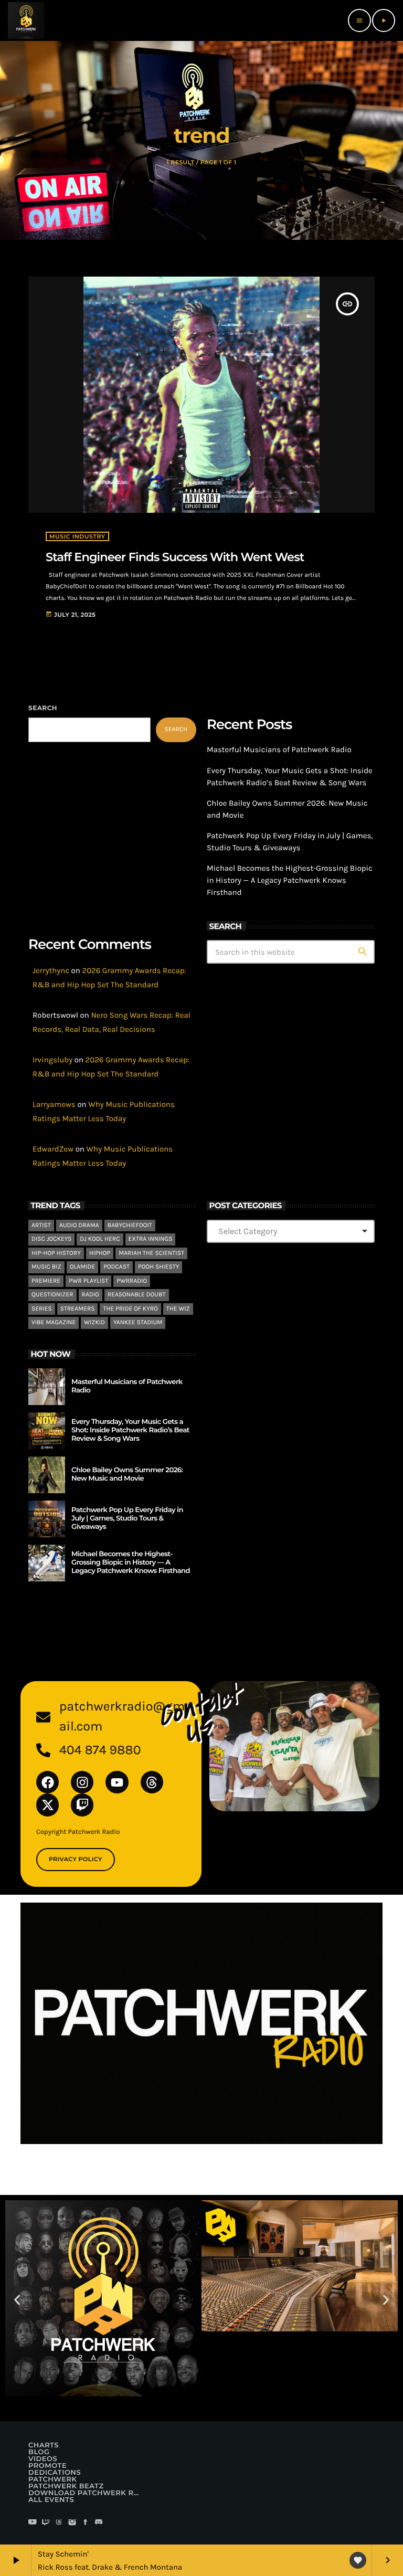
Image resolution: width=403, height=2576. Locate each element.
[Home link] (26, 20)
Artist (41, 1226)
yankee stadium (138, 1323)
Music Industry (77, 536)
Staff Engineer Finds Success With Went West (175, 557)
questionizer (52, 1295)
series (42, 1309)
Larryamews (54, 1104)
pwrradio (132, 1281)
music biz (46, 1267)
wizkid (94, 1323)
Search (43, 708)
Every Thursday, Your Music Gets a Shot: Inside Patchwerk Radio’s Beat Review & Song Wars (130, 1430)
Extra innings (151, 1239)
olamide (82, 1267)
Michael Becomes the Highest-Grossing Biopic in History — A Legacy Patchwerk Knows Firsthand (290, 880)
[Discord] (99, 2523)
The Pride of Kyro (130, 1309)
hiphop (100, 1253)
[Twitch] (82, 1805)
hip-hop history (56, 1253)
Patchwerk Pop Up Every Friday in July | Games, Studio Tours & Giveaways (127, 1518)
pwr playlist (88, 1281)
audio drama (79, 1226)
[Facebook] (47, 1782)
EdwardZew (53, 1149)
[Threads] (152, 1782)
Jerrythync (51, 970)
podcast (116, 1267)
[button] (17, 2300)
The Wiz (178, 1309)
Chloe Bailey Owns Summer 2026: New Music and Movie (127, 1474)
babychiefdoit (130, 1226)
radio (91, 1295)
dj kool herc (100, 1239)
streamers (78, 1309)
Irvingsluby (52, 1060)
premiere (46, 1281)
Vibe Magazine (54, 1323)
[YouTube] (33, 2523)
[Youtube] (117, 1782)
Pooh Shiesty (158, 1267)
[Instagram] (82, 1782)
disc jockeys (51, 1239)
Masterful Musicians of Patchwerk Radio (279, 749)
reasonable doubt (137, 1295)
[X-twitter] (47, 1805)
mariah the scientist (151, 1253)
